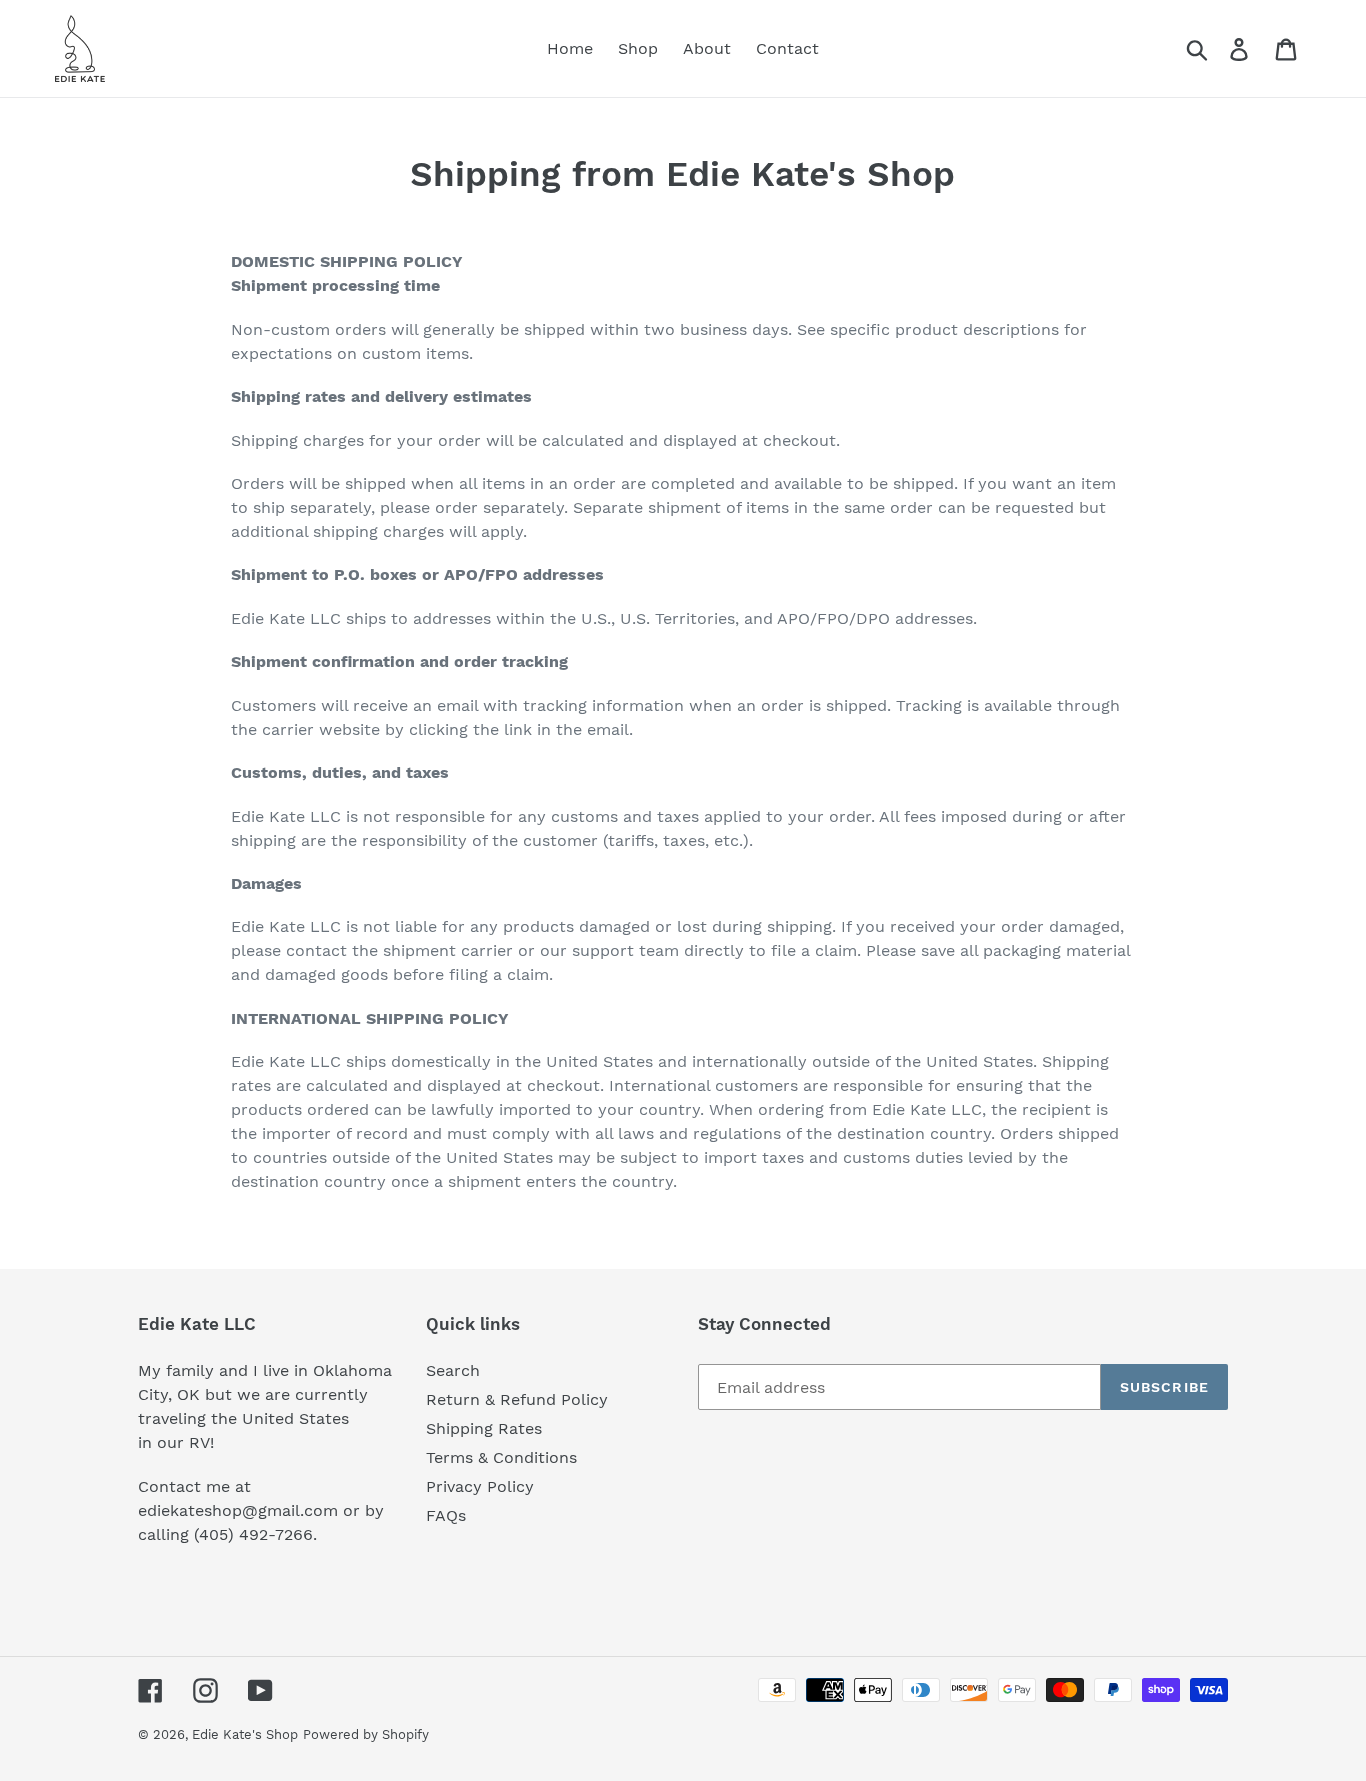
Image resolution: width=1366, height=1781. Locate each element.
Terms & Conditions (501, 1457)
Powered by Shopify (366, 1734)
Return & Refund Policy (517, 1399)
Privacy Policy (480, 1486)
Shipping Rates (484, 1428)
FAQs (446, 1515)
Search (453, 1370)
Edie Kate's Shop (245, 1734)
